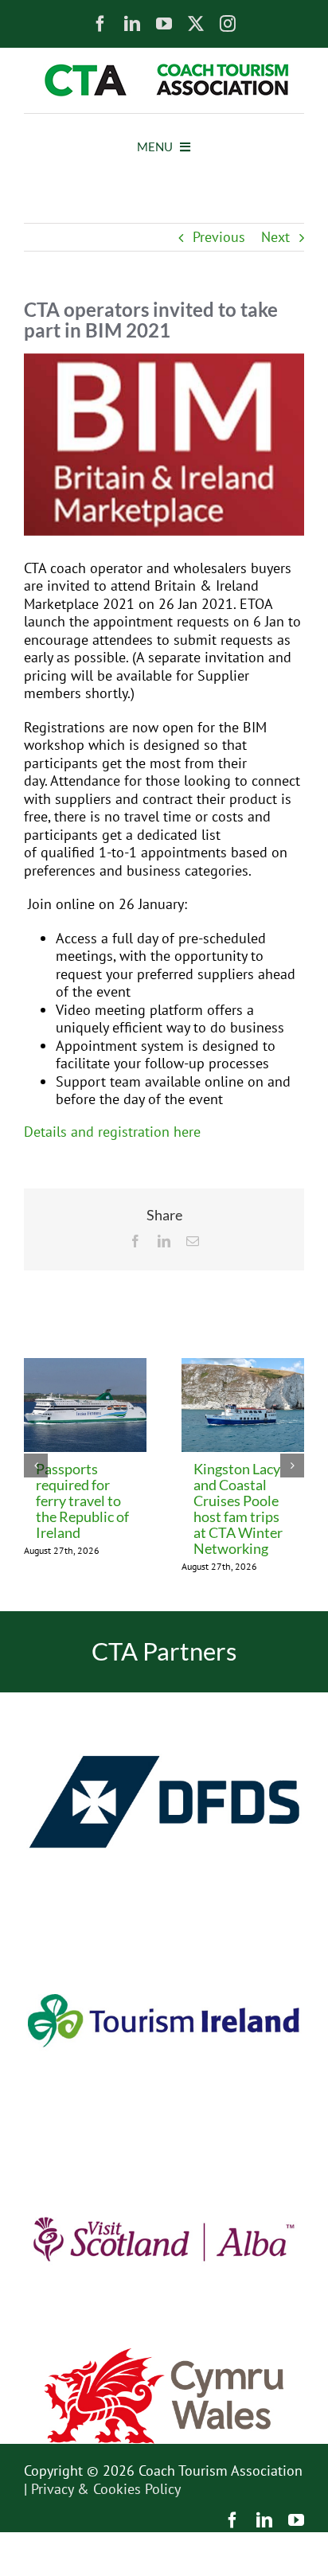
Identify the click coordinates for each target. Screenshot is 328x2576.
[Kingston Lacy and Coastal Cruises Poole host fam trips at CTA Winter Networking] (243, 1367)
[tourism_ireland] (164, 1918)
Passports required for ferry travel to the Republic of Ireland (82, 1501)
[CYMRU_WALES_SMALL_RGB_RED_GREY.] (164, 2355)
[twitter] (196, 24)
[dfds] (164, 1699)
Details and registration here (112, 1132)
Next (275, 237)
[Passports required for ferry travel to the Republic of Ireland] (85, 1367)
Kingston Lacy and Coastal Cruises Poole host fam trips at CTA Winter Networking (238, 1509)
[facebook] (100, 24)
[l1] (164, 70)
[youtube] (164, 24)
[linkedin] (132, 24)
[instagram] (228, 24)
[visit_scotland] (164, 2136)
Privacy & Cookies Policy (106, 2489)
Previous (219, 237)
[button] (36, 1466)
